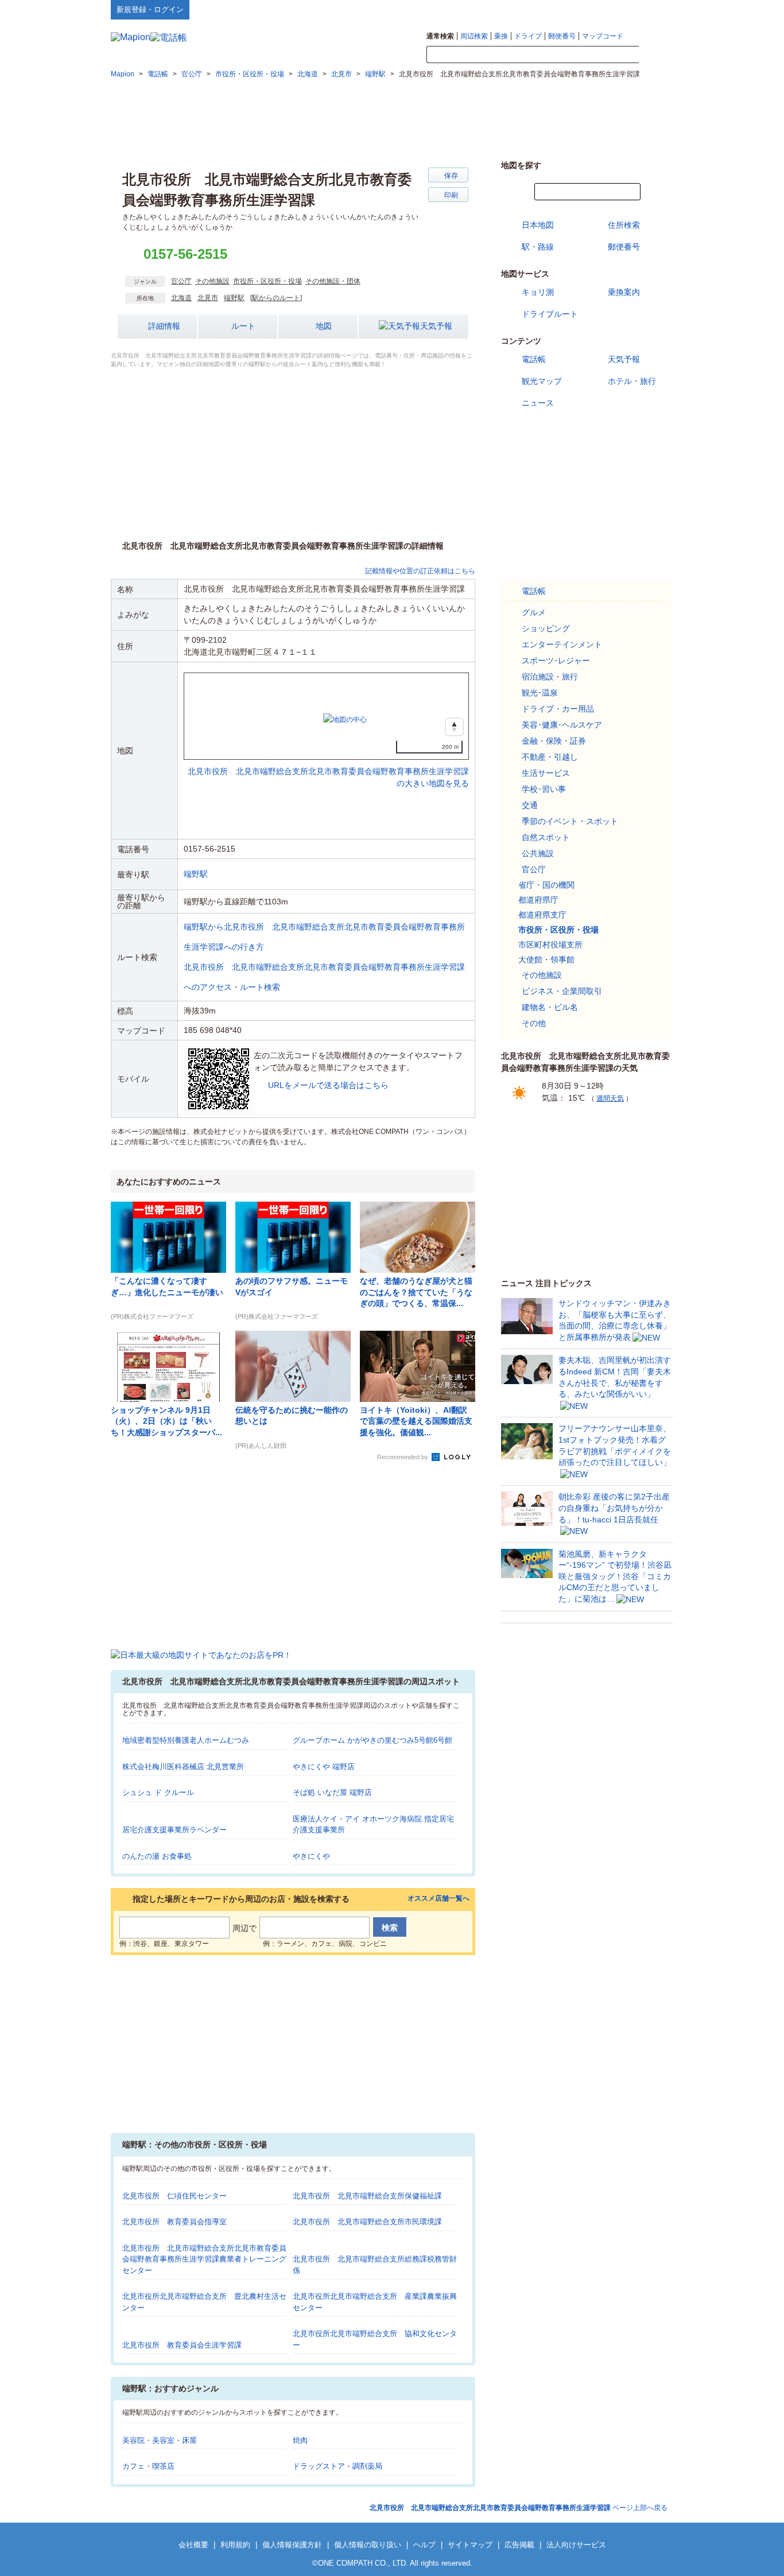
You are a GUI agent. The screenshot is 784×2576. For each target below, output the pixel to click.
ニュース (538, 403)
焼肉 (300, 2440)
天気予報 (436, 326)
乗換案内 (624, 292)
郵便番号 (562, 36)
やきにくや (311, 1856)
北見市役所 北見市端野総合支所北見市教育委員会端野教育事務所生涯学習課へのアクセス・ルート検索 (324, 977)
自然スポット (546, 837)
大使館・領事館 (546, 959)
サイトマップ (654, 9)
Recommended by (403, 1457)
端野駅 (234, 298)
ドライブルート (550, 314)
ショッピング (546, 628)
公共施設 (538, 853)
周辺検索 (474, 36)
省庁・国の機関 (546, 885)
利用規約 (235, 2545)
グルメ (534, 612)
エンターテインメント (562, 644)
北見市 (208, 298)
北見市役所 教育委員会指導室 (174, 2222)
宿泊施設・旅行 (550, 677)
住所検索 (624, 225)
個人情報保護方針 (292, 2545)
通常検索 (440, 36)
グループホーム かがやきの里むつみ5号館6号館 (372, 1740)
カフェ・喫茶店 (148, 2466)
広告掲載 (519, 2545)
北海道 (181, 298)
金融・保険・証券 (554, 741)
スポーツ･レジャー (556, 660)
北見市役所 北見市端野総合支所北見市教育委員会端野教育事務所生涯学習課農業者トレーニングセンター (204, 2259)
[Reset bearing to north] (454, 727)
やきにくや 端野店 (324, 1767)
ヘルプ (618, 9)
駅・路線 (538, 247)
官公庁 (181, 281)
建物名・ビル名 (550, 1007)
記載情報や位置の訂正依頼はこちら (420, 571)
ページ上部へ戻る (519, 2508)
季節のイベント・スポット (570, 821)
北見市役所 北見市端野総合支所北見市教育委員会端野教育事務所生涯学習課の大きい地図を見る (328, 765)
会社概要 (193, 2545)
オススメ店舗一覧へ (438, 1899)
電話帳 (534, 359)
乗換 (501, 36)
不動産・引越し (550, 757)
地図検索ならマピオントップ (560, 9)
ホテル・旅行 (632, 381)
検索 (656, 55)
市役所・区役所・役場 (267, 281)
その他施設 (212, 281)
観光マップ (542, 381)
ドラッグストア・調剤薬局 (337, 2466)
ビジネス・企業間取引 (562, 991)
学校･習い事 (544, 789)
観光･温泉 (540, 693)
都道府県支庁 (542, 915)
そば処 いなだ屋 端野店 (332, 1792)
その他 (534, 1023)
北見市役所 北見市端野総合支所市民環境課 (367, 2222)
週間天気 (610, 1098)
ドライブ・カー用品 (558, 709)
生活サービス (546, 773)
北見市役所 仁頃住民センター (174, 2196)
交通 (530, 805)
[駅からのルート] (276, 298)
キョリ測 (538, 292)
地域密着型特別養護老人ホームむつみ (186, 1740)
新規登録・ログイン (150, 9)
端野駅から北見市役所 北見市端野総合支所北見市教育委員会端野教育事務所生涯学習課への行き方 (324, 937)
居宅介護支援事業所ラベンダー (174, 1830)
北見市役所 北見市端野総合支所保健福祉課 (367, 2196)
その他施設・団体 (333, 281)
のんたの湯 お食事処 (157, 1856)
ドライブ (528, 36)
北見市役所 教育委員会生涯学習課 (182, 2345)
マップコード (603, 36)
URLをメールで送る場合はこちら (328, 1085)
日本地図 (538, 225)
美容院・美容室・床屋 (160, 2440)
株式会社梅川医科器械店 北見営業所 (183, 1767)
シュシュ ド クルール (158, 1792)
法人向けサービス (576, 2545)
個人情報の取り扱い (368, 2545)
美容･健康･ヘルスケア (562, 725)
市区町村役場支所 (550, 945)
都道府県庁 (538, 900)
